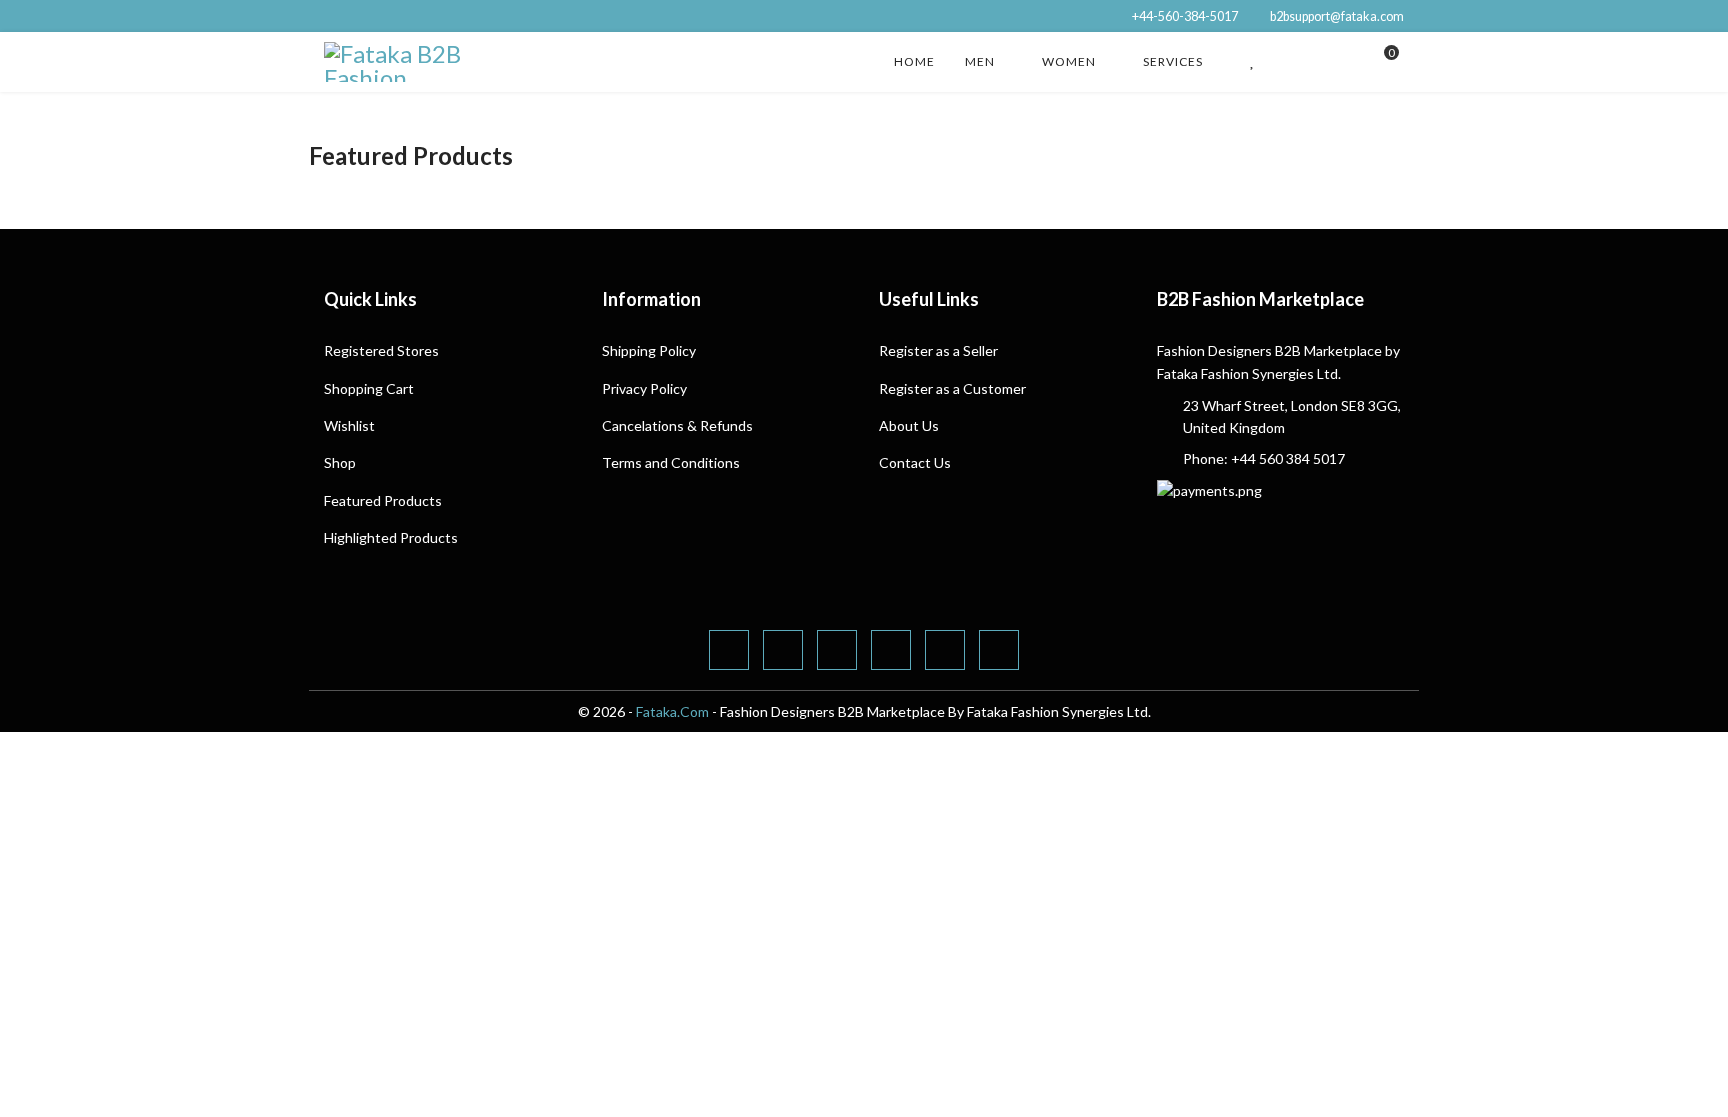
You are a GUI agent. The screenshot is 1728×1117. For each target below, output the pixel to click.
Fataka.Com (672, 711)
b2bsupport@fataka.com (1337, 16)
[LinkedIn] (945, 650)
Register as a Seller (938, 350)
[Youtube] (891, 650)
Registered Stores (381, 350)
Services (1173, 61)
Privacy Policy (644, 388)
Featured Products (383, 500)
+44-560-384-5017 (1185, 16)
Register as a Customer (952, 388)
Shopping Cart (369, 388)
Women (1069, 61)
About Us (909, 425)
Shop (340, 462)
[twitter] (783, 650)
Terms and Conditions (671, 462)
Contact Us (915, 462)
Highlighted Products (391, 537)
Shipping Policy (649, 350)
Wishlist (349, 425)
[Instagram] (999, 650)
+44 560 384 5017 (1288, 458)
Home (914, 61)
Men (980, 61)
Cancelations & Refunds (677, 425)
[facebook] (729, 650)
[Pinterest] (837, 650)
